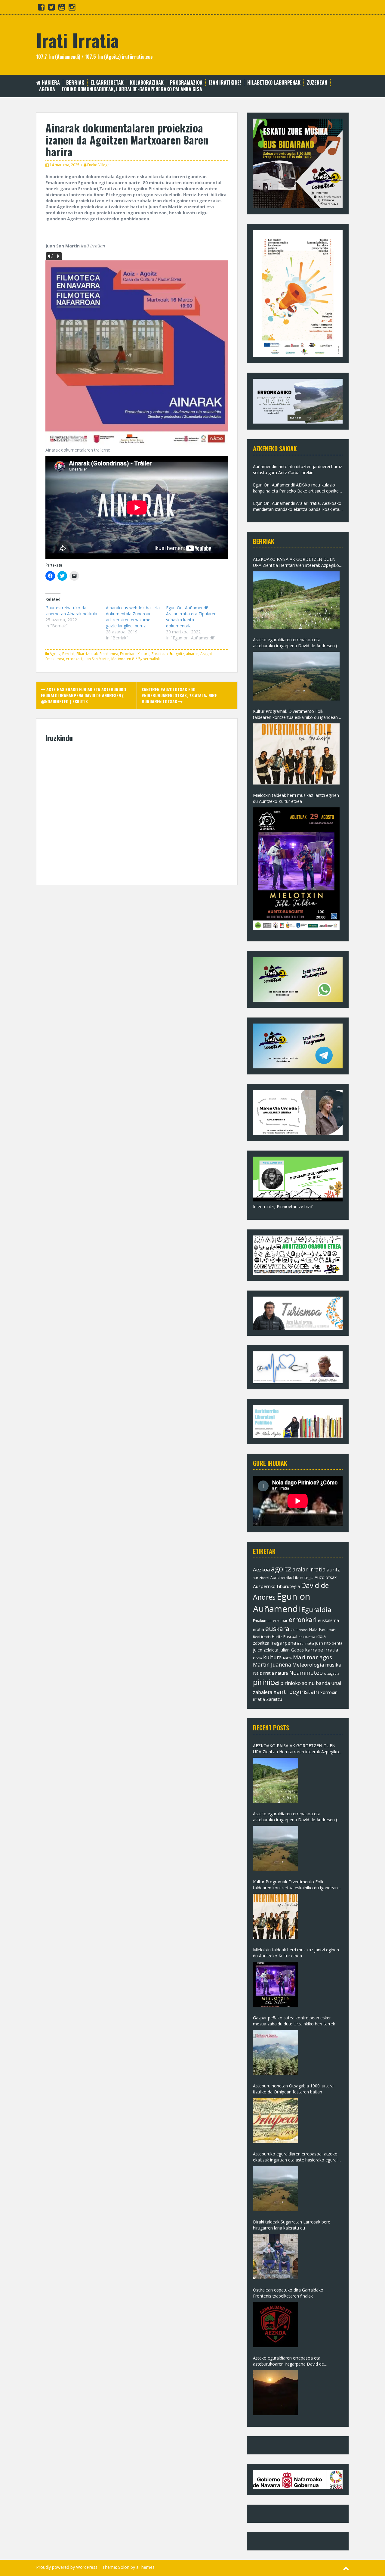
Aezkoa (261, 1569)
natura (282, 1673)
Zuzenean (317, 83)
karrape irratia (322, 1650)
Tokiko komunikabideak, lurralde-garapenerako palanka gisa (132, 89)
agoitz (179, 654)
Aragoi (206, 654)
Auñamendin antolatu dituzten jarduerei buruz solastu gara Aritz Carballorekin (297, 469)
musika (333, 1665)
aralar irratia (309, 1569)
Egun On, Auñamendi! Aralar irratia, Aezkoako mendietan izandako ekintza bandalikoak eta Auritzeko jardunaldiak (297, 506)
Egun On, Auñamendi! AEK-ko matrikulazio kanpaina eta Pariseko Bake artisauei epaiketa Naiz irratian (298, 488)
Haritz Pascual (285, 1636)
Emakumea (109, 654)
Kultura (143, 654)
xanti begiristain (296, 1692)
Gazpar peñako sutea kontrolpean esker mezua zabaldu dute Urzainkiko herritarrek (294, 2021)
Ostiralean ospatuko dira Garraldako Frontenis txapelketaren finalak (288, 2293)
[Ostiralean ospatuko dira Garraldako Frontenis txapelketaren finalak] (276, 2325)
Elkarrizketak (107, 83)
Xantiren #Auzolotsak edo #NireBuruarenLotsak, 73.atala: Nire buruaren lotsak (179, 695)
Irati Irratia (77, 40)
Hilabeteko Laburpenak (274, 83)
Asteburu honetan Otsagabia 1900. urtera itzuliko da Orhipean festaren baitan (293, 2089)
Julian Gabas (292, 1650)
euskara (277, 1629)
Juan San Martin (97, 659)
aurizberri (261, 1578)
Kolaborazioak (147, 83)
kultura (273, 1657)
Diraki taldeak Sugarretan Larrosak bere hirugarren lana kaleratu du (292, 2225)
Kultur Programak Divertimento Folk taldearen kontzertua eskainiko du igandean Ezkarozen (295, 714)
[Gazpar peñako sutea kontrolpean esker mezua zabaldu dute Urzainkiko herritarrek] (276, 2052)
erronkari (74, 659)
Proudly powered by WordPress (67, 2567)
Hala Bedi (318, 1629)
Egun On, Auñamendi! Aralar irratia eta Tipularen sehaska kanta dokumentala (191, 617)
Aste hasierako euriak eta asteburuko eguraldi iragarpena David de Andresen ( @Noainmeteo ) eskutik (83, 695)
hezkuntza (307, 1637)
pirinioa (266, 1682)
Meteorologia (308, 1665)
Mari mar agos (313, 1657)
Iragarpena (283, 1643)
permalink (151, 659)
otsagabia (332, 1673)
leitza (287, 1658)
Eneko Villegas (99, 165)
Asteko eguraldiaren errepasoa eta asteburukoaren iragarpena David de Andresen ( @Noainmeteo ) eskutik (288, 2361)
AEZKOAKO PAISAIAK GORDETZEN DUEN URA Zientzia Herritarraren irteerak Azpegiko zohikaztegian (296, 562)
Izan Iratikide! (225, 83)
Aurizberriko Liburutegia (292, 1578)
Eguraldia (316, 1610)
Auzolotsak (326, 1577)
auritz (333, 1570)
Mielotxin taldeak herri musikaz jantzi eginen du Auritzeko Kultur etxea (296, 798)
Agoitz (55, 654)
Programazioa (186, 83)
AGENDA (47, 89)
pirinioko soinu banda (305, 1683)
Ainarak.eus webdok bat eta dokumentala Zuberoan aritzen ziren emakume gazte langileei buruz (133, 617)
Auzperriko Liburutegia (276, 1586)
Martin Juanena (272, 1665)
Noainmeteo (306, 1672)
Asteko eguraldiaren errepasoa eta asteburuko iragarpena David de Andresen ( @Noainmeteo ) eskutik (295, 643)
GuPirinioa (299, 1630)
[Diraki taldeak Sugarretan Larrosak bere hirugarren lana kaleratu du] (276, 2257)
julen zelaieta (266, 1650)
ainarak (192, 654)
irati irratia (306, 1643)
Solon (124, 2567)
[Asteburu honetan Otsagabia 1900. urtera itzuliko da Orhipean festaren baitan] (276, 2121)
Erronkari (128, 654)
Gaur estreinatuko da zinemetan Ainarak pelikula (71, 611)
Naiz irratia (263, 1673)
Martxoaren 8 (123, 659)
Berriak (75, 83)
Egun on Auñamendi (282, 1603)
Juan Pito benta (329, 1643)
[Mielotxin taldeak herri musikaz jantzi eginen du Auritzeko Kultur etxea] (296, 869)
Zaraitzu (158, 654)
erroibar (280, 1620)
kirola (257, 1658)
